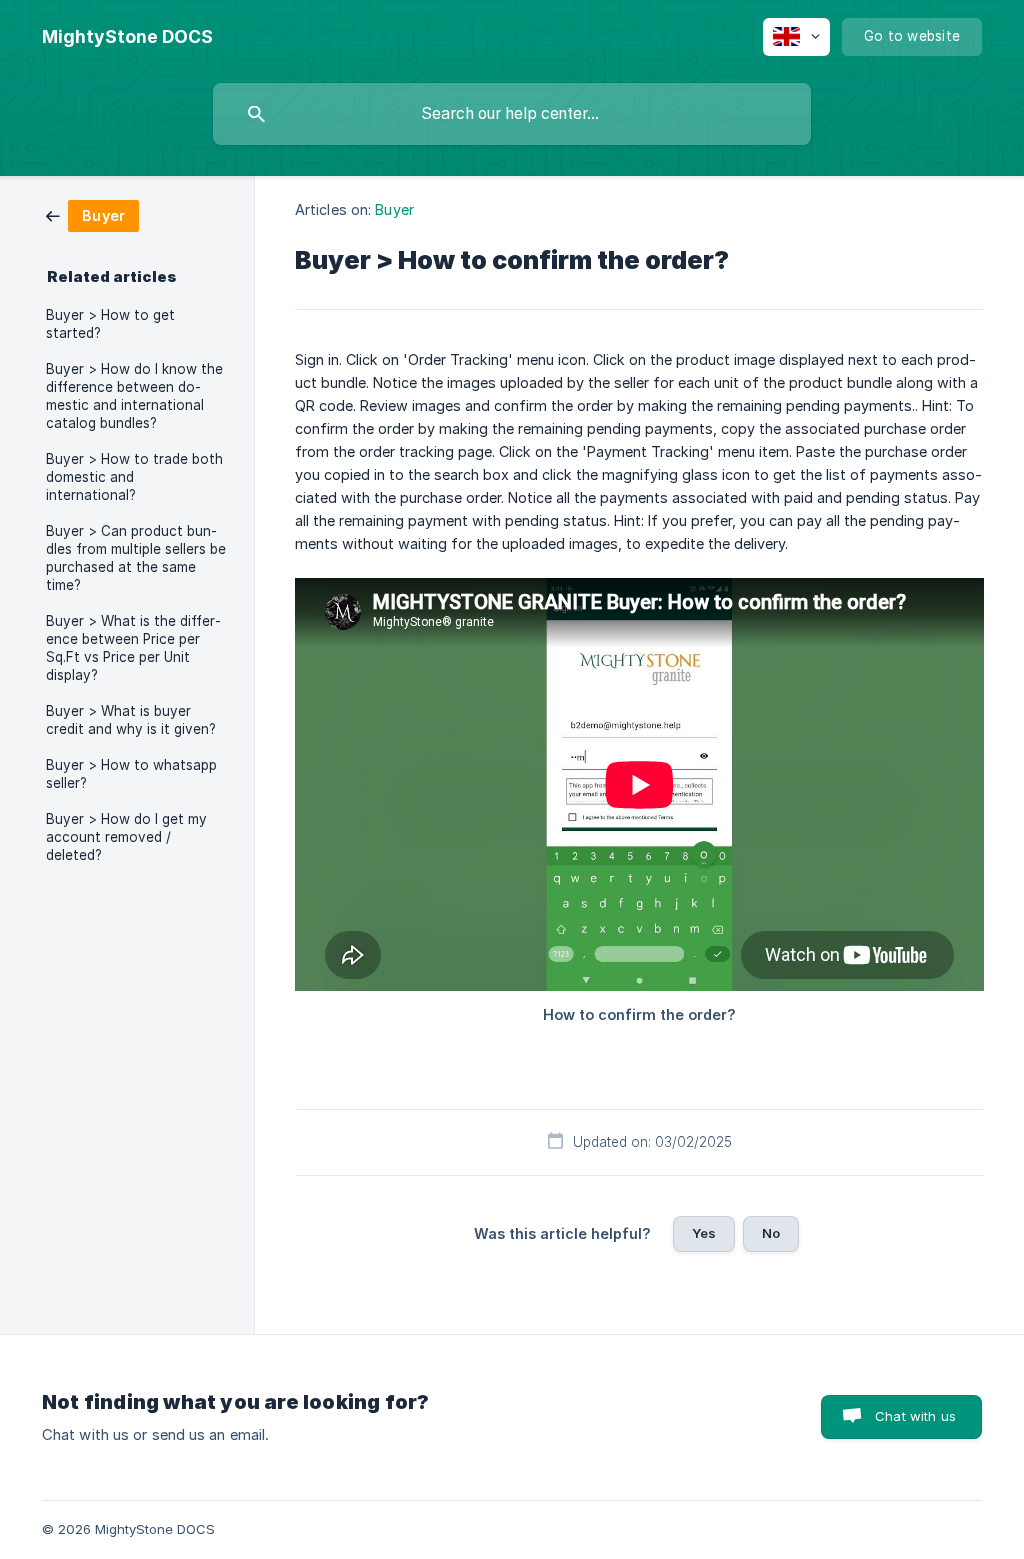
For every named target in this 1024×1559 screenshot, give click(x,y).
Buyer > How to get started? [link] (110, 324)
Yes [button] (704, 1233)
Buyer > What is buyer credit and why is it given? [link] (131, 720)
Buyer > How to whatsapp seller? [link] (131, 774)
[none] (127, 37)
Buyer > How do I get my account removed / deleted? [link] (126, 837)
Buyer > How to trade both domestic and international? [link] (134, 477)
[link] (92, 214)
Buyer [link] (394, 209)
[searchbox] (512, 114)
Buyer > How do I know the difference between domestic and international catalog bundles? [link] (134, 396)
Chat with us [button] (915, 1416)
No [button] (771, 1233)
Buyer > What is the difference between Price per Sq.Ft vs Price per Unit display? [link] (133, 648)
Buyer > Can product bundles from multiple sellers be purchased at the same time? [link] (136, 558)
